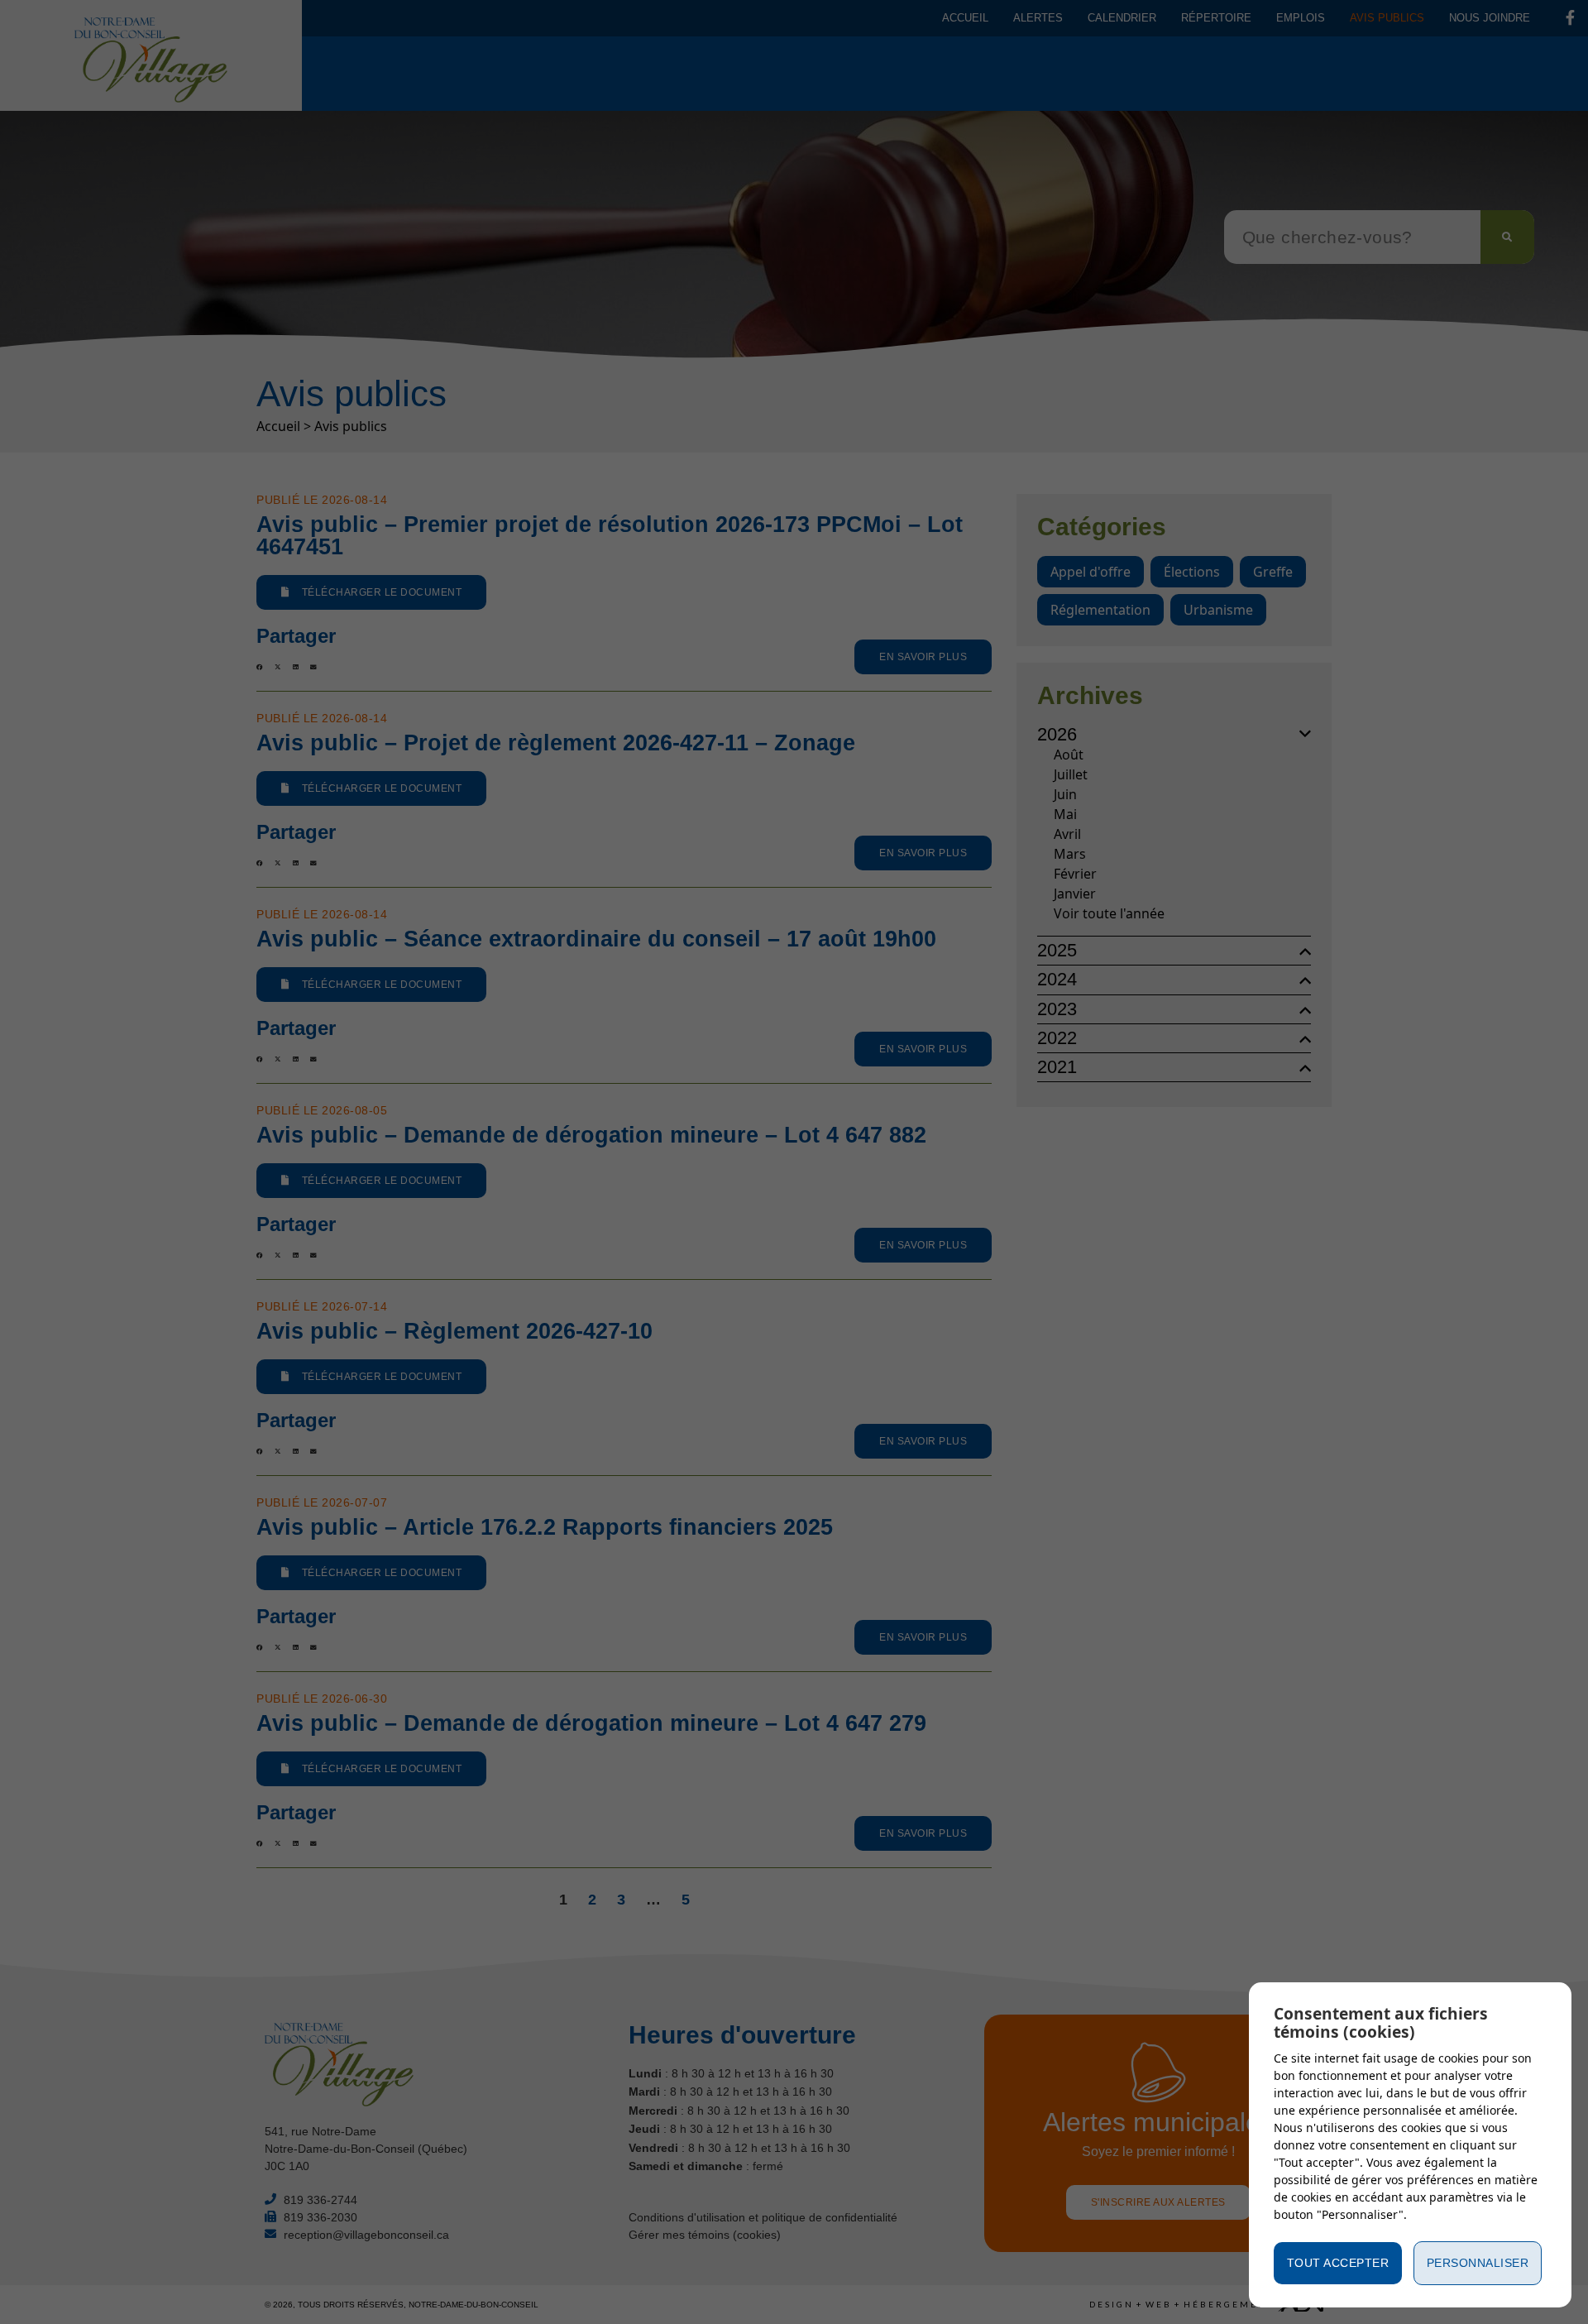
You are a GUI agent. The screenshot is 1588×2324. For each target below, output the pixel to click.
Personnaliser (1478, 2263)
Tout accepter (1338, 2263)
